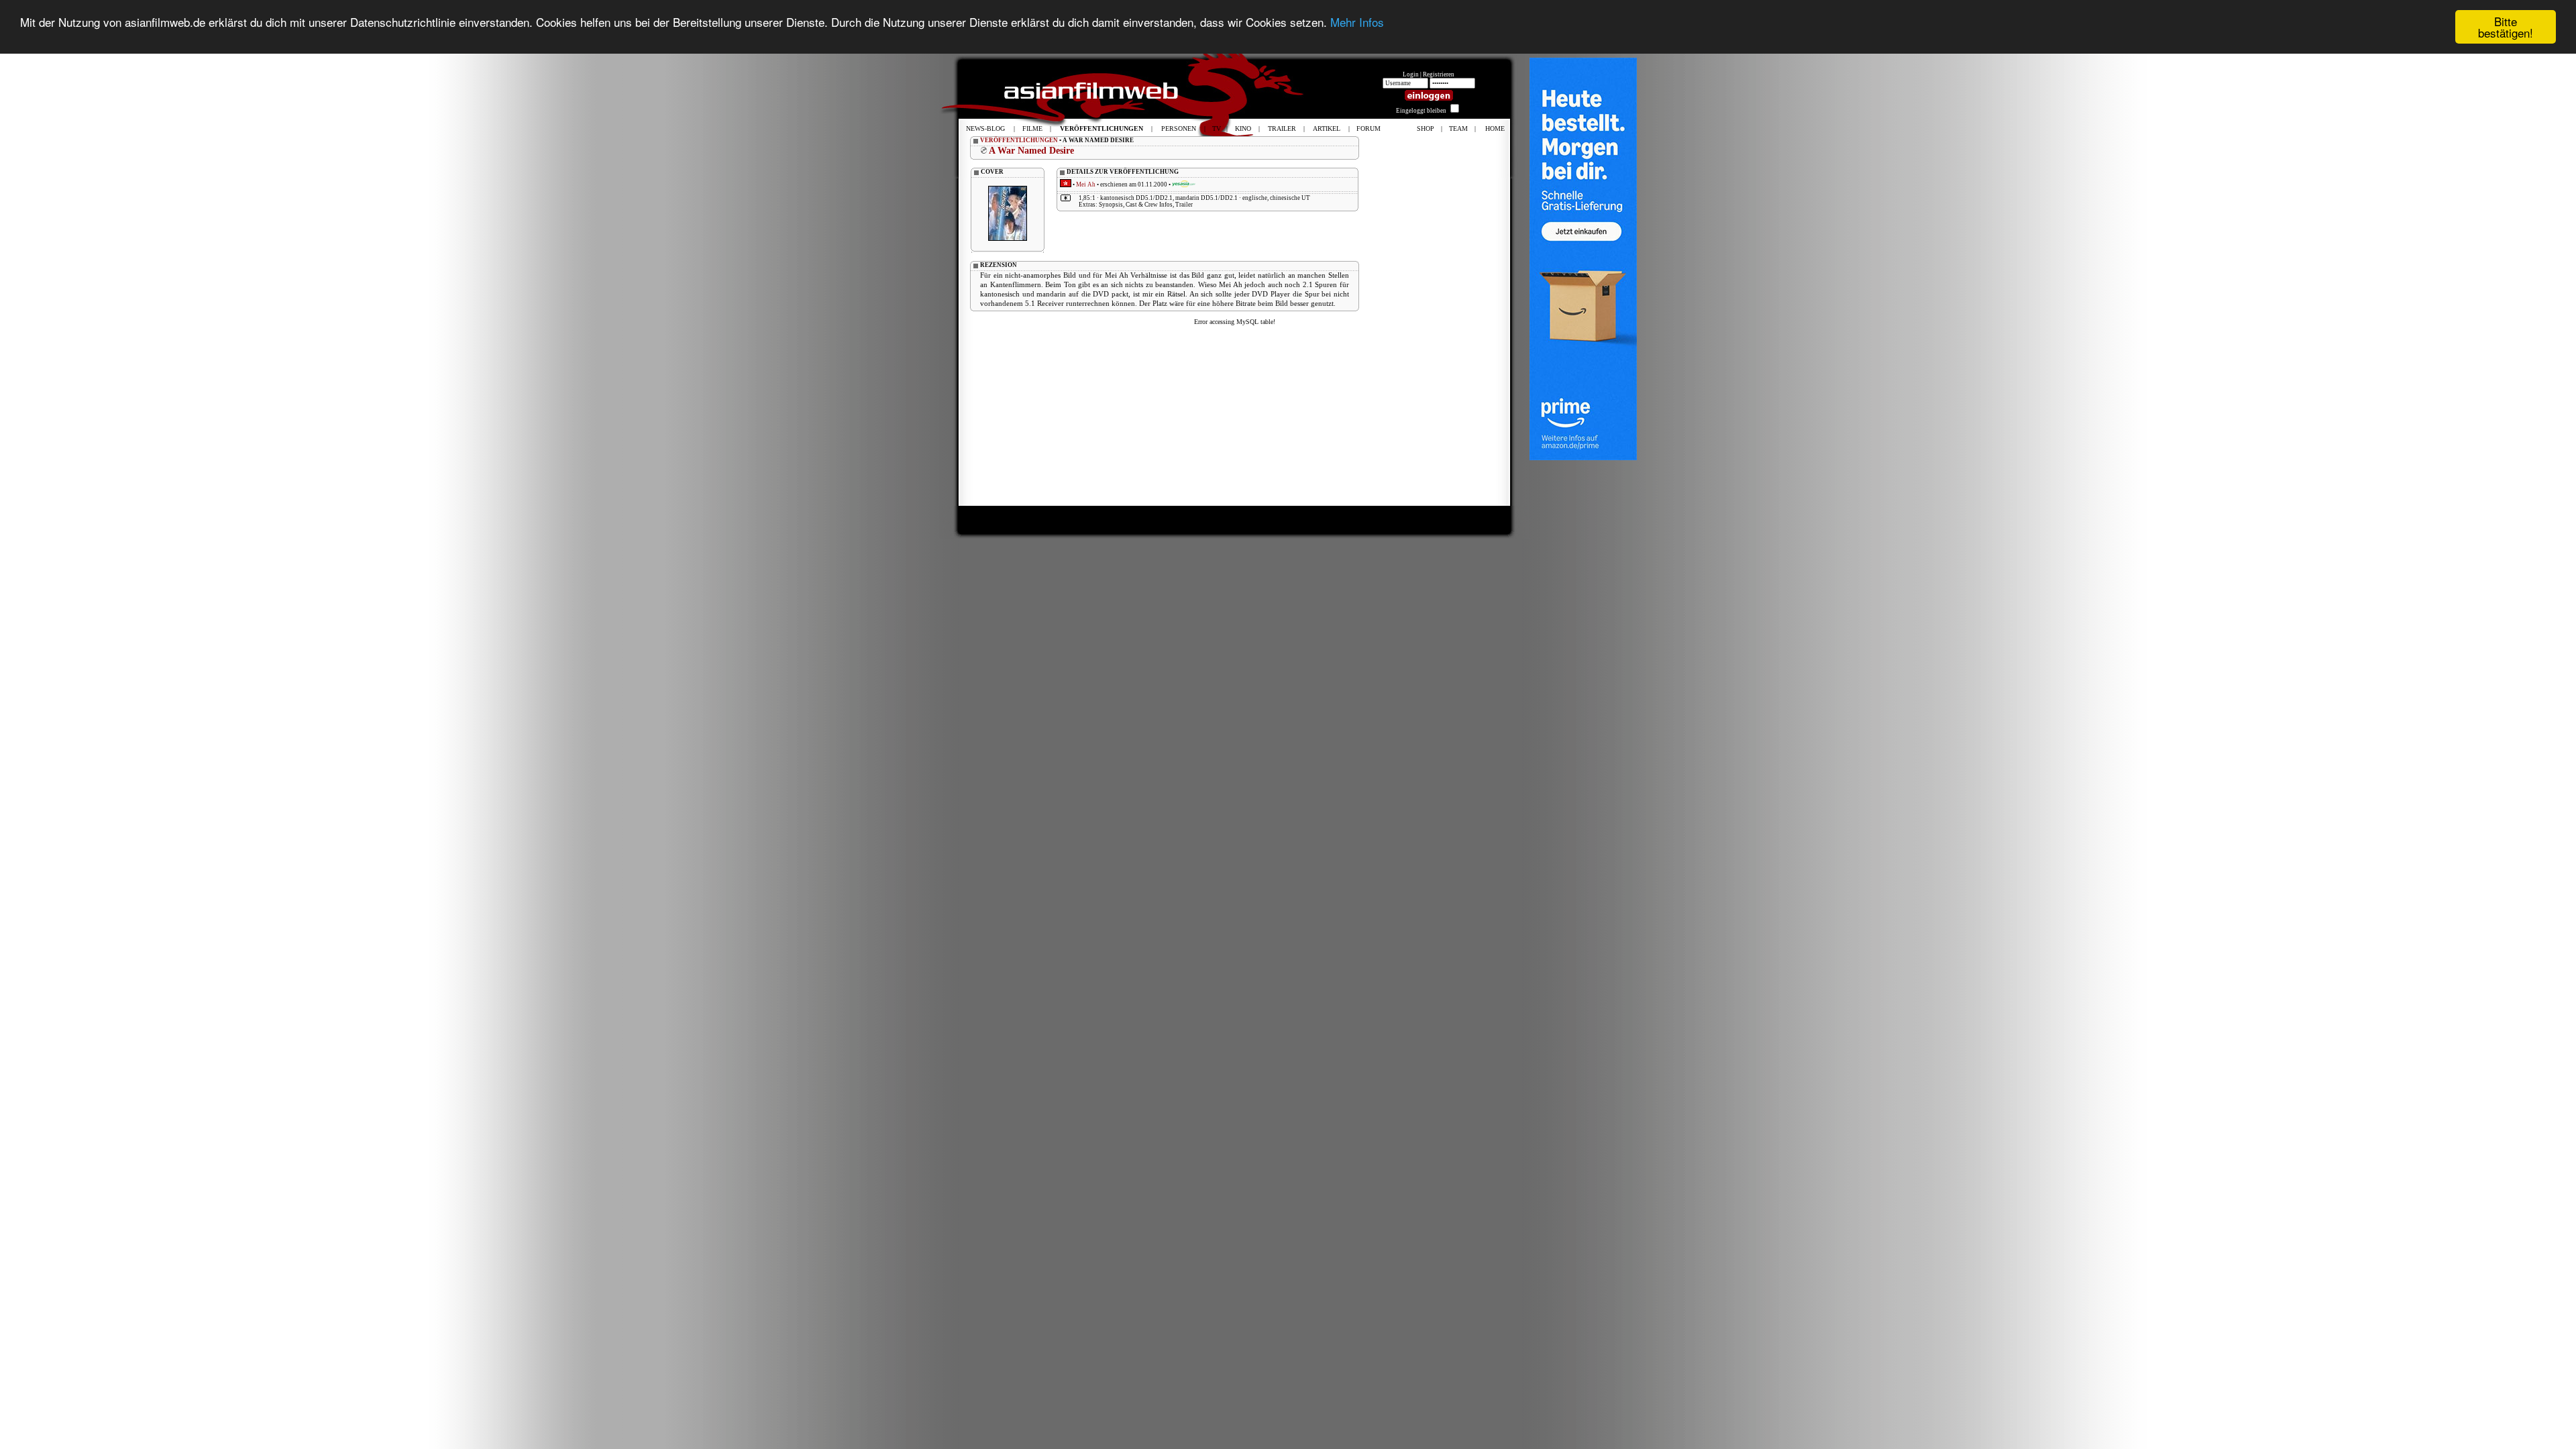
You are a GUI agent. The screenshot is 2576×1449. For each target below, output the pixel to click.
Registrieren (1439, 74)
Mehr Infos (1357, 22)
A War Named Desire (1031, 151)
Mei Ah (1086, 184)
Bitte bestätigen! (2506, 27)
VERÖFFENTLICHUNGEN (1019, 140)
